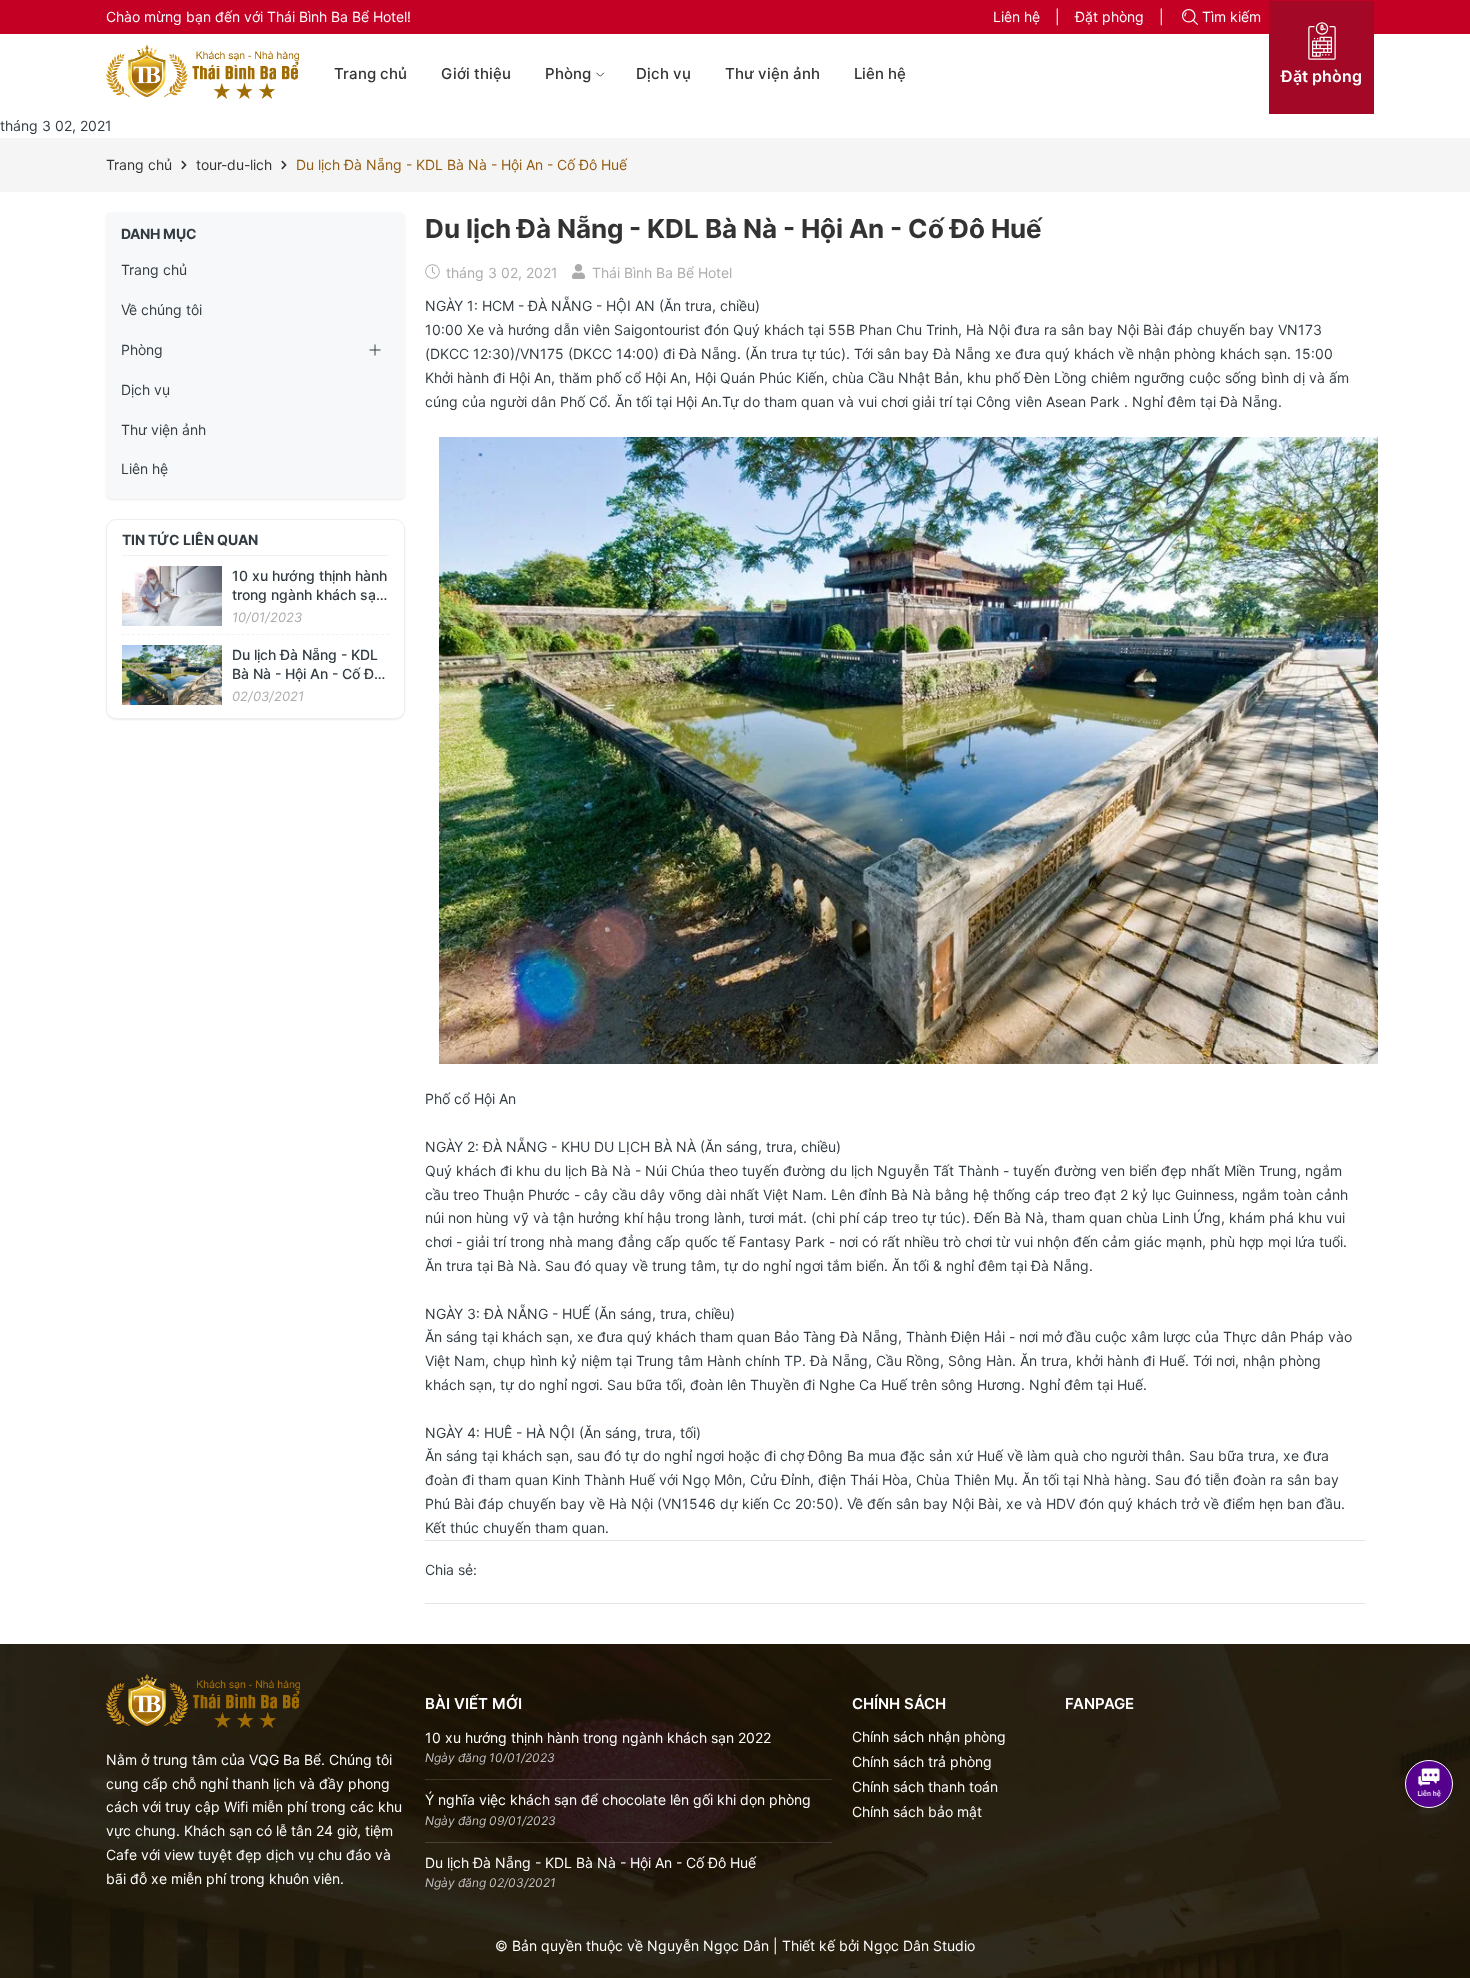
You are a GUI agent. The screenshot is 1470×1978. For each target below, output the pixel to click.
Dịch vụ (663, 73)
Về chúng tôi (161, 309)
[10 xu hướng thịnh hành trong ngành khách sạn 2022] (172, 594)
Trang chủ (370, 73)
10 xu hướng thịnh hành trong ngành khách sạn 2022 (309, 595)
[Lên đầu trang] (1447, 1900)
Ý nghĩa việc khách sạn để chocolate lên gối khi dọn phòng (618, 1799)
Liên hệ (1016, 16)
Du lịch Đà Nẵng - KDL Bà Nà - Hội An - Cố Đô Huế (307, 674)
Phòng (568, 73)
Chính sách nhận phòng (929, 1736)
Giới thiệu (476, 73)
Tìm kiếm (1231, 16)
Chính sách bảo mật (917, 1811)
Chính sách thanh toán (925, 1786)
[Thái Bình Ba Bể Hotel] (203, 1699)
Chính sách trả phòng (922, 1761)
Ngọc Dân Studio (919, 1945)
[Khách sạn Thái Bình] (202, 72)
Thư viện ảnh (772, 73)
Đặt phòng (1109, 16)
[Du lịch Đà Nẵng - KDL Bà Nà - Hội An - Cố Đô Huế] (172, 673)
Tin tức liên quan (190, 539)
